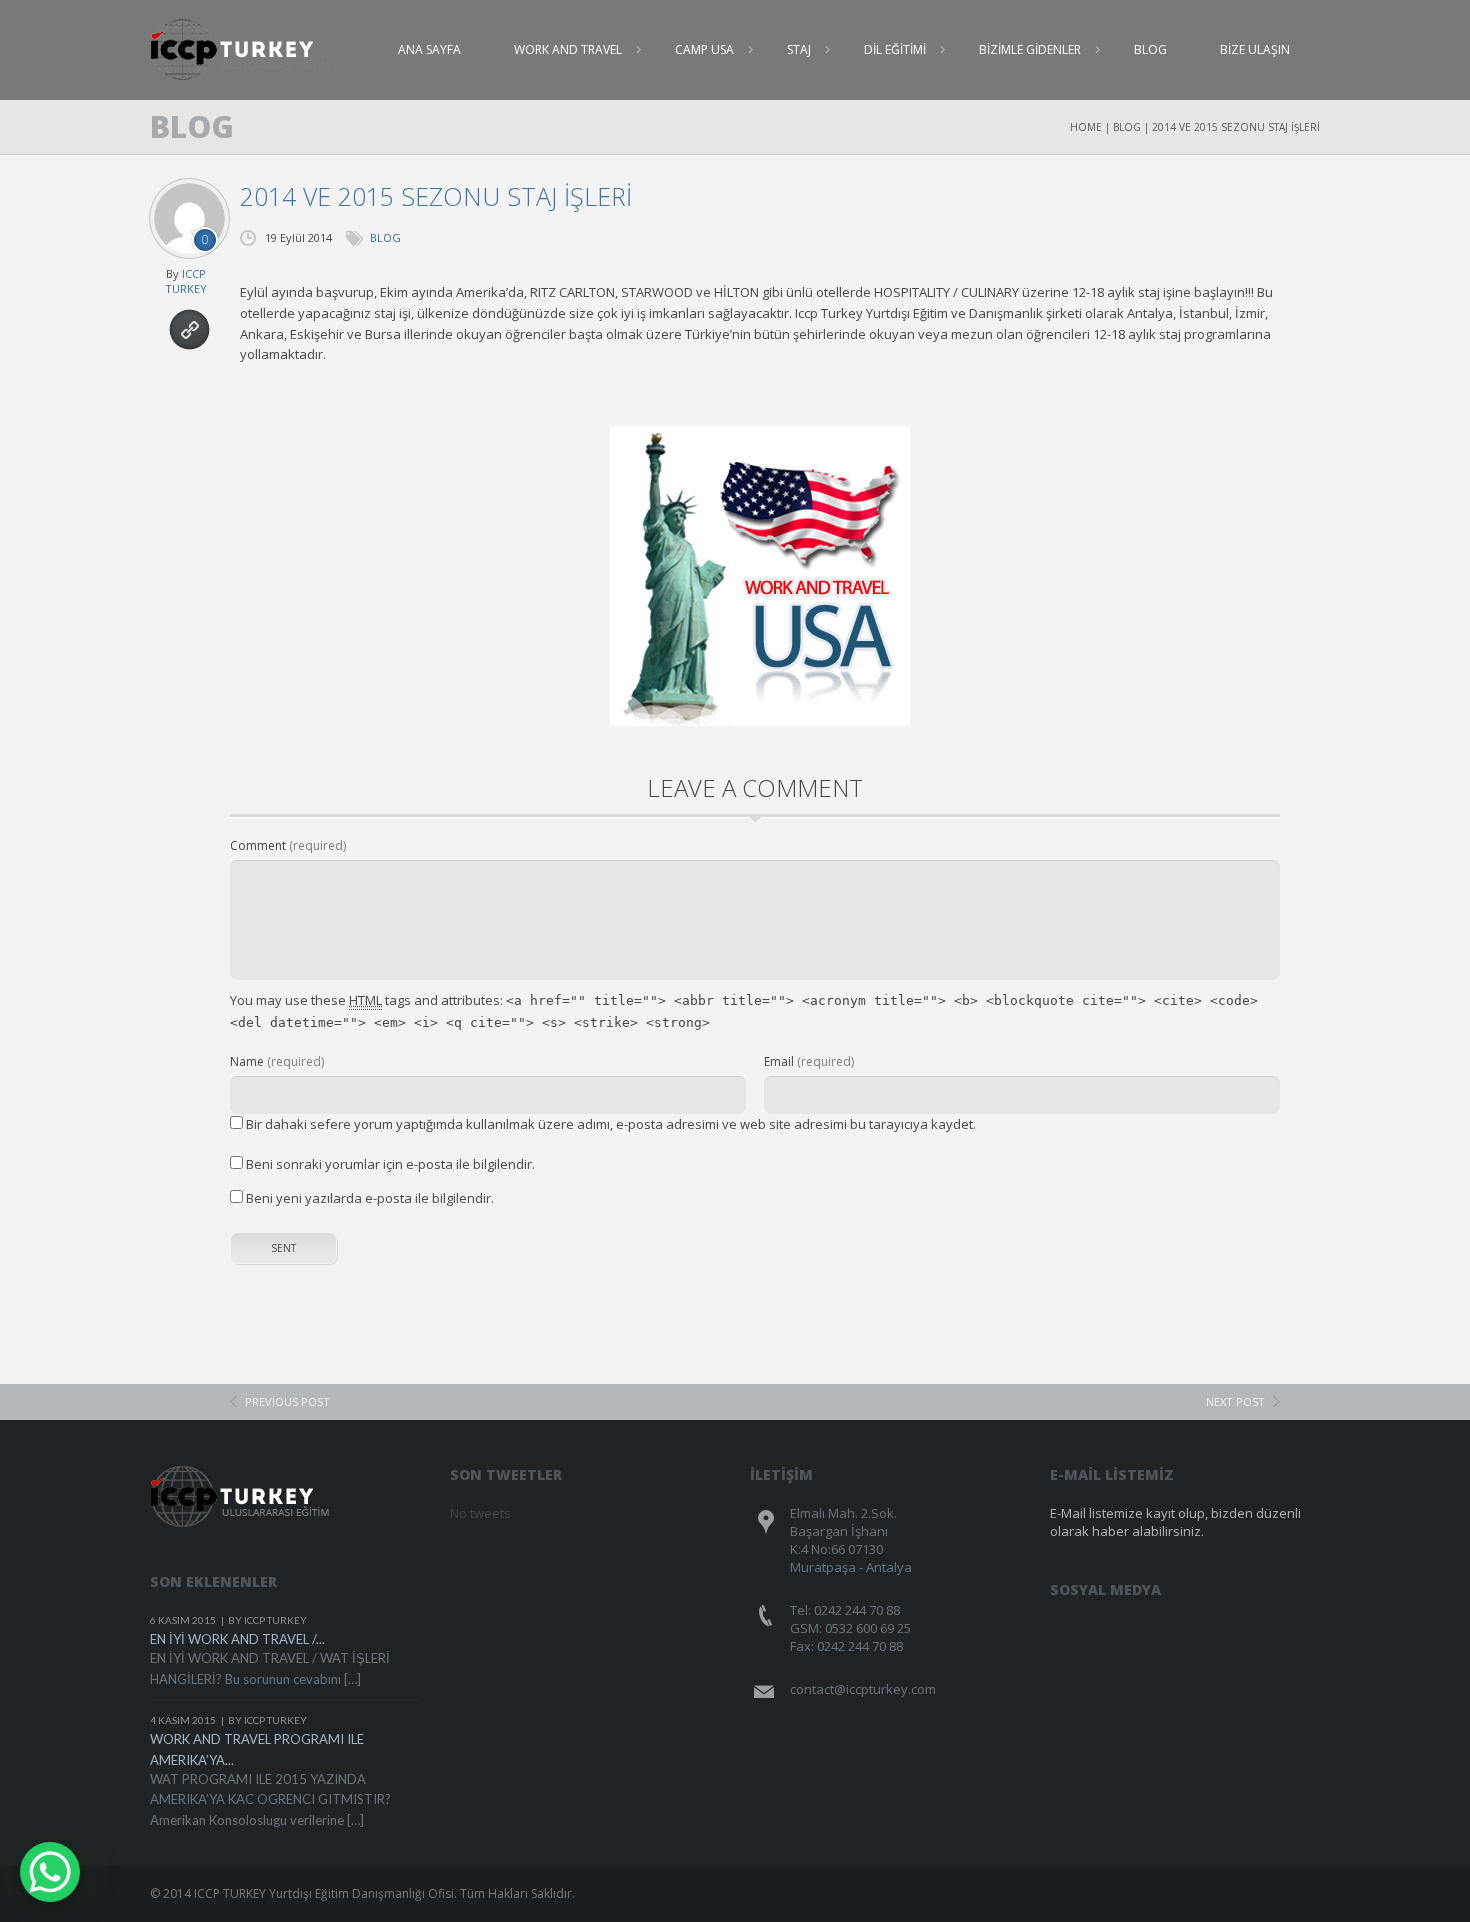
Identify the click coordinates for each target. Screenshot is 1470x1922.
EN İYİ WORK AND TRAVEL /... (237, 1639)
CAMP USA (704, 49)
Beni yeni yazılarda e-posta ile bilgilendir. (370, 1198)
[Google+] (1257, 1616)
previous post (287, 1401)
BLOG (1150, 49)
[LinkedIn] (1295, 1616)
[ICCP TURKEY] (252, 49)
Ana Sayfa (429, 49)
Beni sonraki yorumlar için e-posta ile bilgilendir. (390, 1164)
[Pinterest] (1219, 1616)
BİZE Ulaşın (1255, 49)
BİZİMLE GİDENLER (1030, 49)
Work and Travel (568, 49)
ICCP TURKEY (186, 281)
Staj (799, 49)
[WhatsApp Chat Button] (50, 1872)
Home (1086, 127)
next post (1235, 1401)
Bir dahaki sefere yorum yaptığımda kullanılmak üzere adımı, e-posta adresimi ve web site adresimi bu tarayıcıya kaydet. (611, 1124)
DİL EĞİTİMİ (895, 49)
